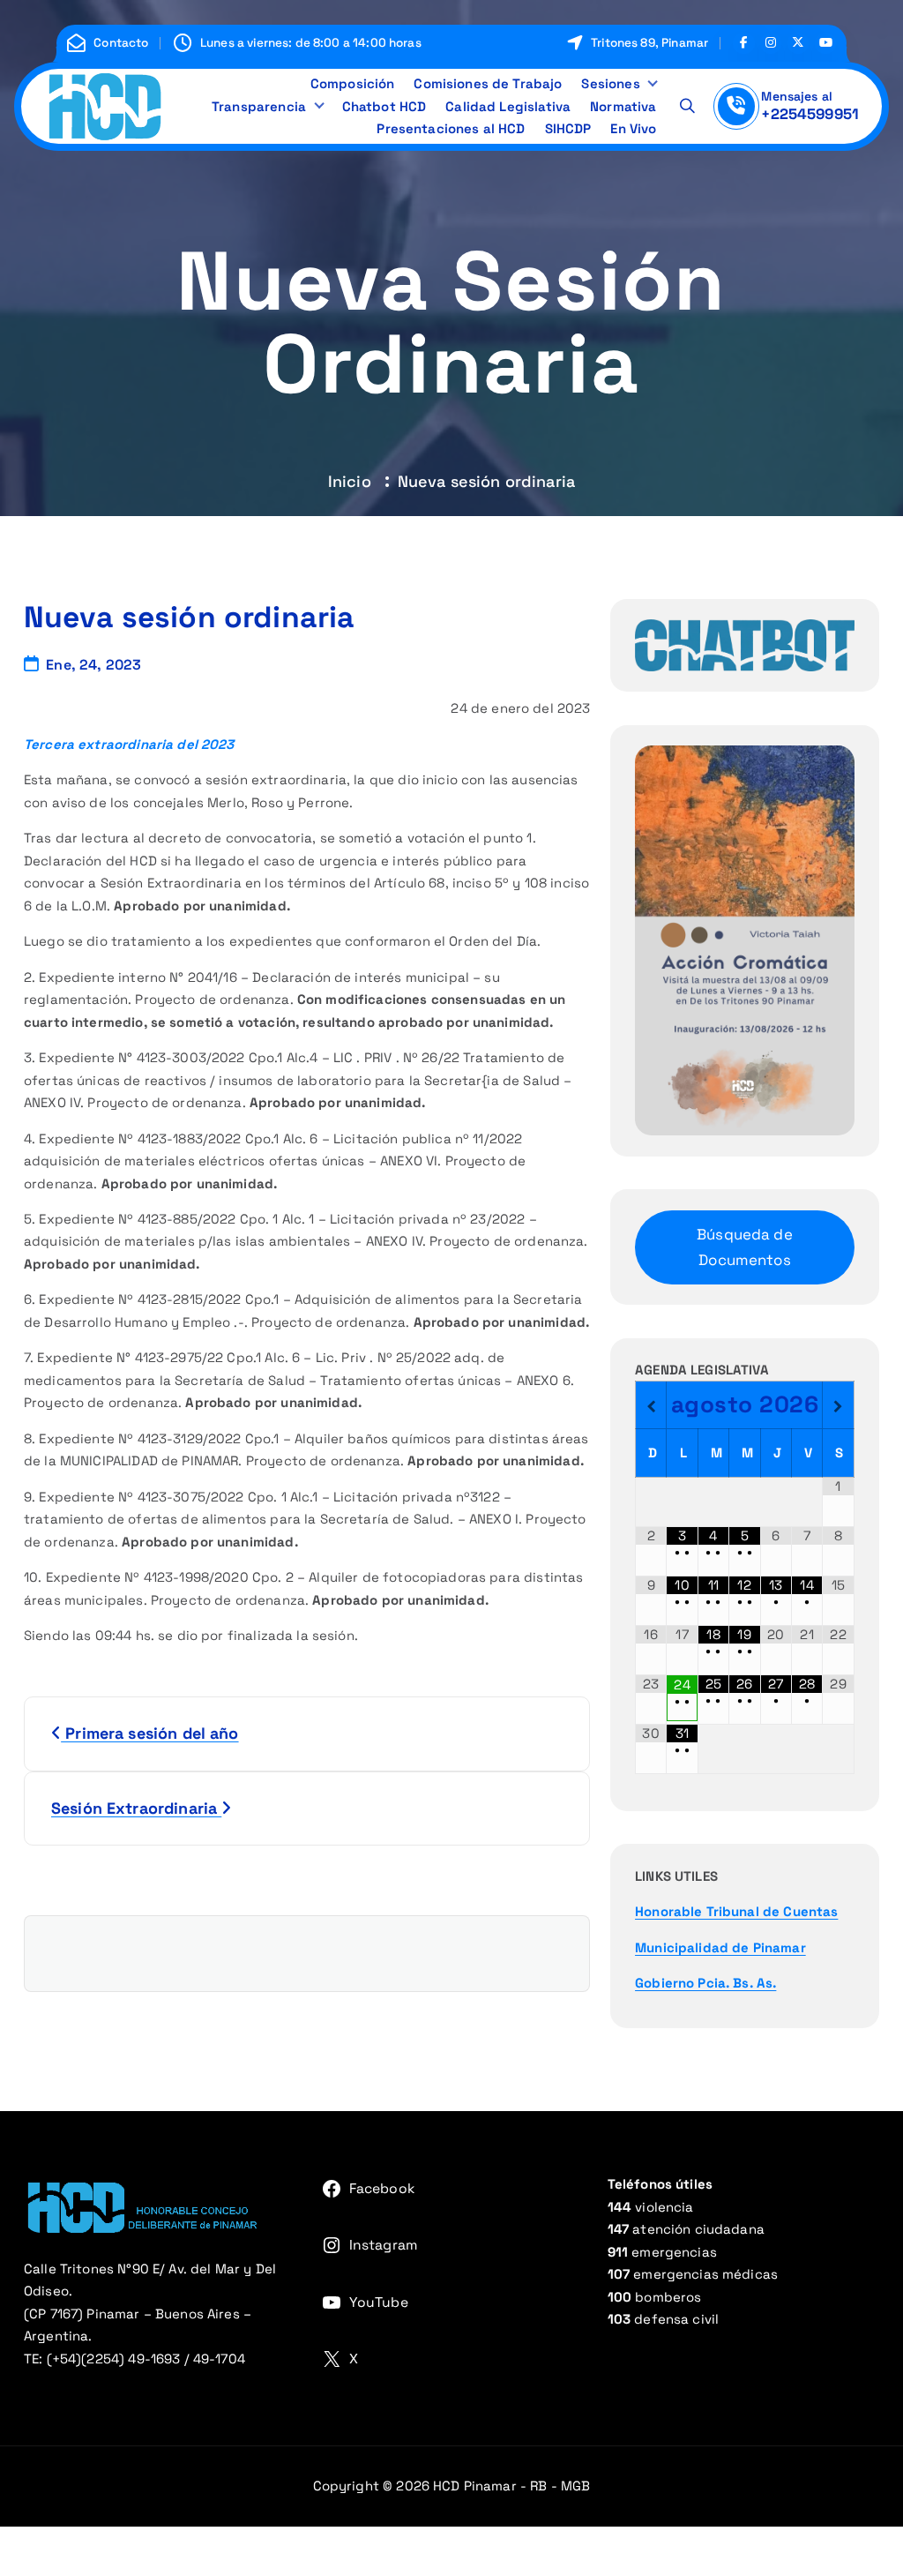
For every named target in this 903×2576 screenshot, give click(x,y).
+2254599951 (810, 114)
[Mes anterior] (651, 1407)
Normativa (623, 106)
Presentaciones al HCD (451, 128)
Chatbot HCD (384, 106)
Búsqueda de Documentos (745, 1247)
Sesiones (610, 83)
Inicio (350, 481)
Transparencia (259, 106)
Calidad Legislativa (508, 106)
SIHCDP (568, 128)
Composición (353, 83)
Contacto (121, 43)
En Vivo (633, 128)
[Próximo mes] (838, 1407)
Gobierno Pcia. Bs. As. (705, 1983)
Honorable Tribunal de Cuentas (736, 1911)
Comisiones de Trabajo (488, 83)
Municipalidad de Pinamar (720, 1947)
